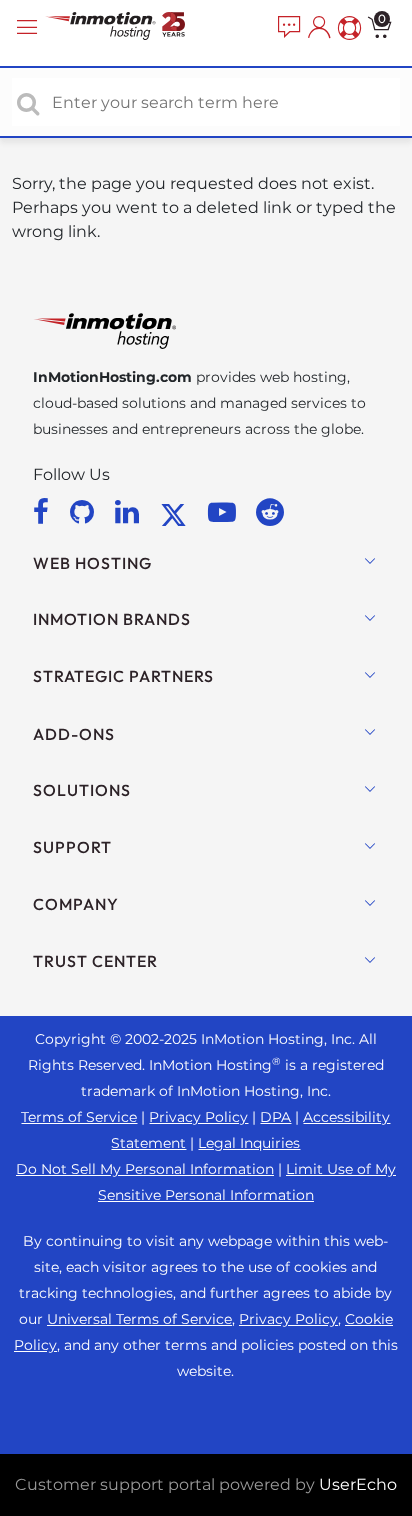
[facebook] (44, 512)
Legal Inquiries (249, 1143)
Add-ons (74, 734)
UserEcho (358, 1484)
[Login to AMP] (317, 28)
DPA (275, 1117)
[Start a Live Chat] (287, 28)
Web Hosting (92, 563)
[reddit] (270, 512)
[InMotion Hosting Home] (135, 27)
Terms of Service (79, 1117)
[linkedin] (130, 512)
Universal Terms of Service (139, 1319)
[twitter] (177, 512)
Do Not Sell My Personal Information (145, 1169)
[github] (85, 512)
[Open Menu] (30, 27)
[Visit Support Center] (347, 28)
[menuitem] (287, 28)
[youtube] (225, 512)
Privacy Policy (198, 1117)
